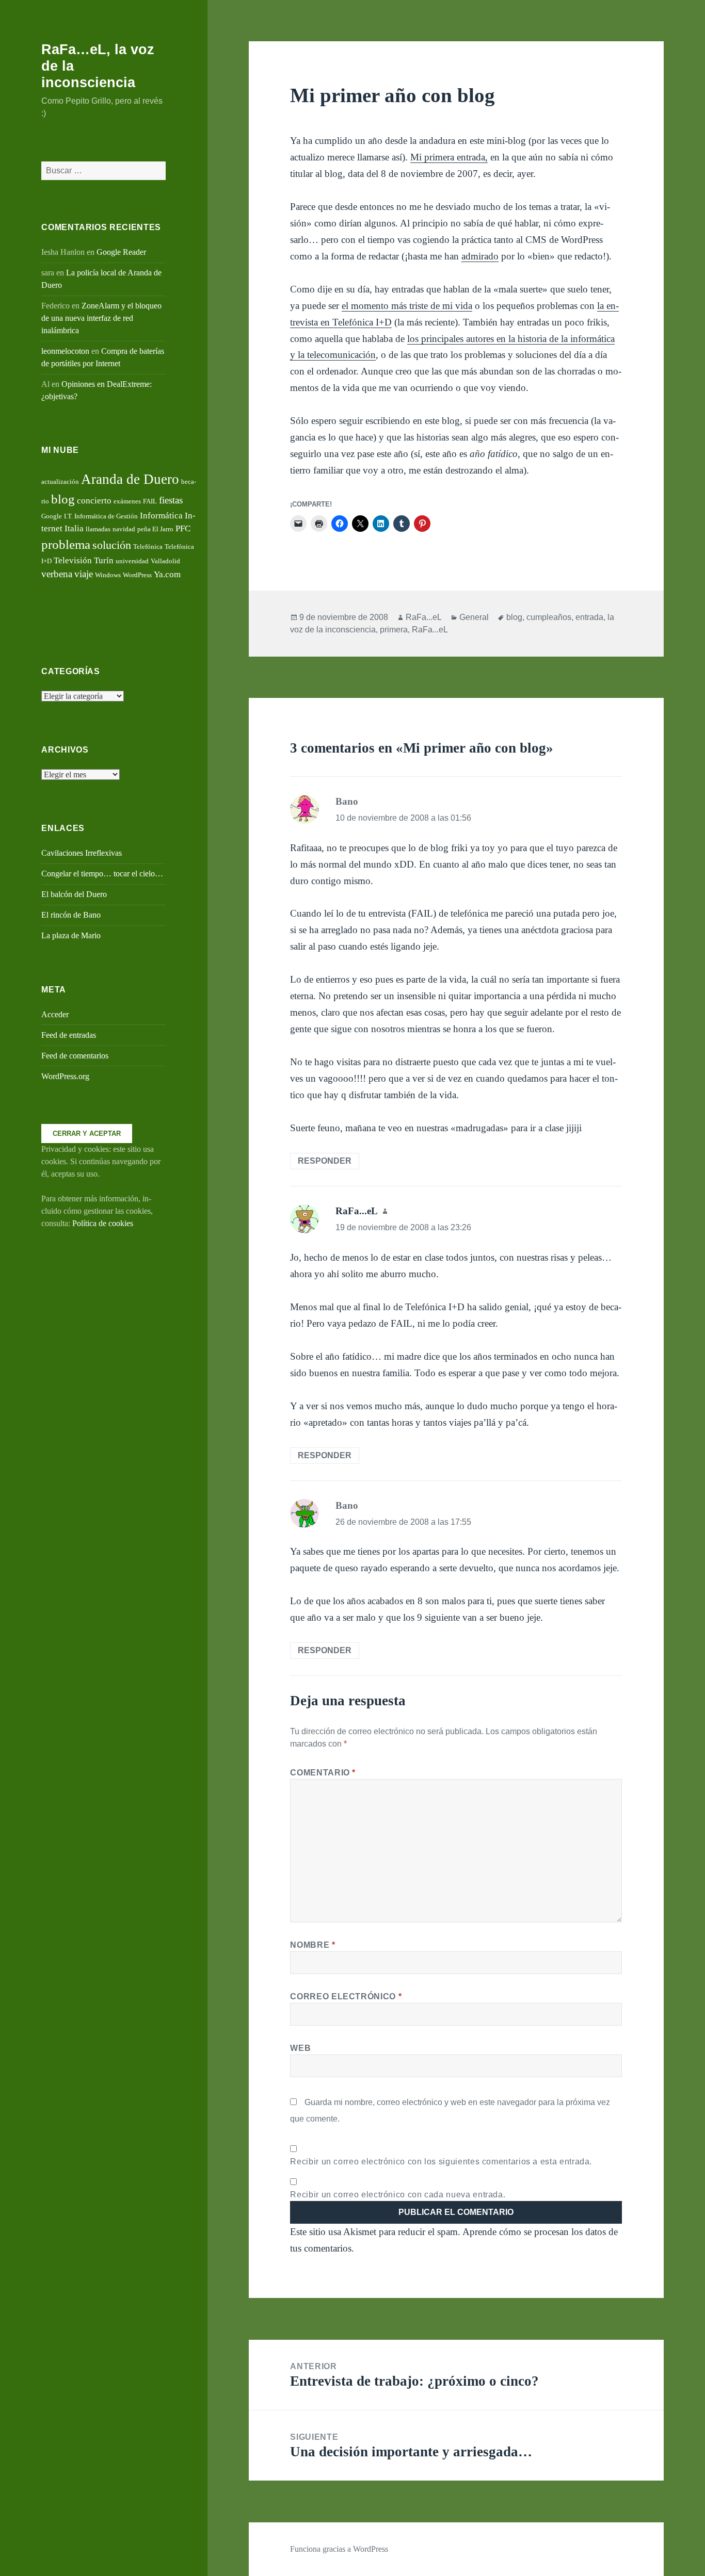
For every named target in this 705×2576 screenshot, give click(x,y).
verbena (57, 574)
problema (66, 544)
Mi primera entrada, (449, 157)
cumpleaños (549, 617)
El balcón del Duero (74, 894)
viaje (84, 574)
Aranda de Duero (130, 479)
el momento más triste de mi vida (407, 306)
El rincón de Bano (71, 915)
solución (112, 545)
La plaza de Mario (71, 935)
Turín (104, 560)
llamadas (98, 529)
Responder (325, 1161)
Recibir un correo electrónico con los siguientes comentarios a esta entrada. (441, 2162)
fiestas (171, 500)
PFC (183, 528)
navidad (124, 529)
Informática (161, 516)
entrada (589, 617)
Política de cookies (103, 1223)
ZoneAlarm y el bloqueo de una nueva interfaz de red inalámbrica (101, 318)
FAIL (150, 501)
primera (394, 630)
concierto (94, 501)
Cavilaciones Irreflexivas (82, 853)
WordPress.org (65, 1076)
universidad (132, 561)
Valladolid (165, 561)
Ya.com (167, 574)
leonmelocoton (65, 351)
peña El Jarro (155, 529)
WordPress (137, 575)
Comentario (323, 1773)
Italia (74, 528)
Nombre (313, 1945)
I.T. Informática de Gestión (101, 516)
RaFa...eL (424, 617)
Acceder (55, 1014)
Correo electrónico (346, 1996)
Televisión (73, 560)
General (474, 617)
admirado (480, 256)
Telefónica (148, 547)
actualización (60, 482)
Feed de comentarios (75, 1056)
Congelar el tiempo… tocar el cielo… (102, 874)
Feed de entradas (69, 1035)
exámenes (127, 501)
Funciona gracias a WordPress (339, 2549)
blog (63, 499)
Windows (108, 575)
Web (300, 2048)
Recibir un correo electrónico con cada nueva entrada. (398, 2195)
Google (52, 516)
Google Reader (121, 252)
